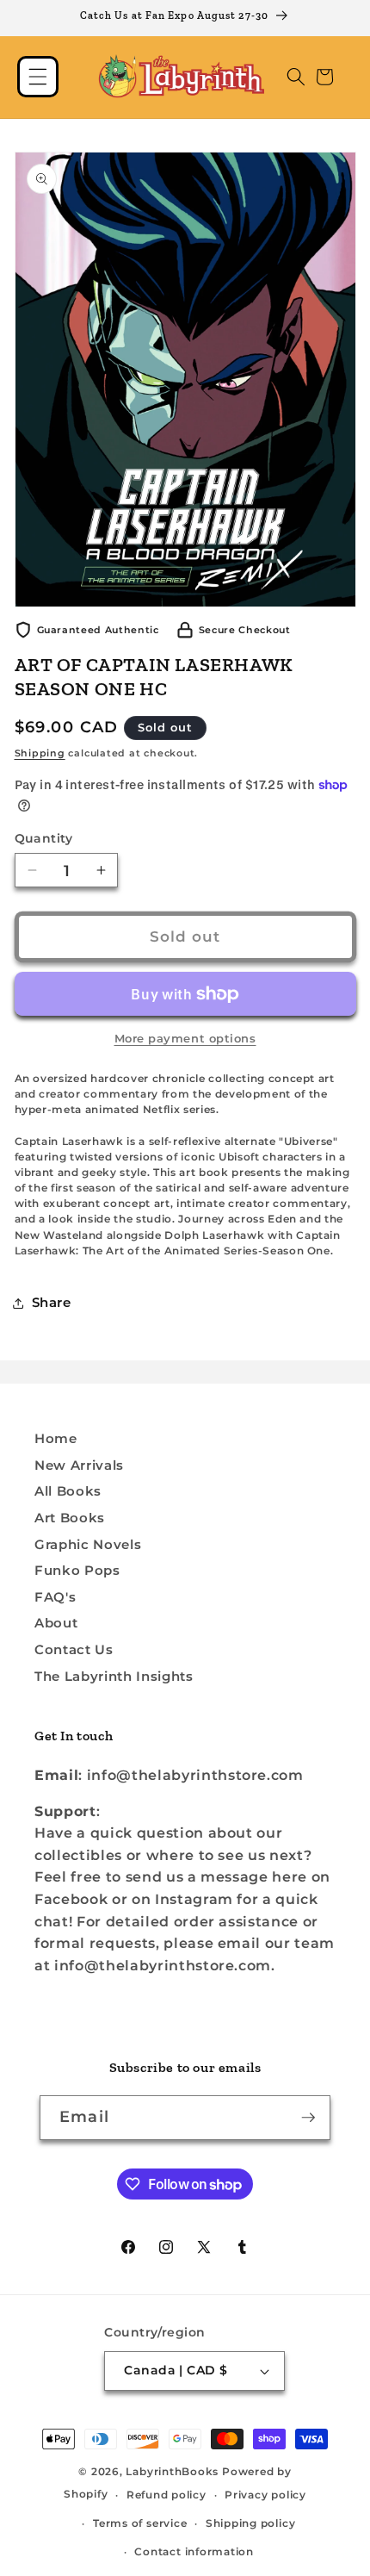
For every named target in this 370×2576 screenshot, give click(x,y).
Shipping (40, 753)
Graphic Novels (88, 1544)
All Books (68, 1491)
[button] (38, 77)
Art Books (70, 1518)
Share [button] (52, 1302)
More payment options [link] (185, 1038)
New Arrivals (79, 1465)
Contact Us (74, 1649)
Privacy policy (265, 2495)
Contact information (194, 2551)
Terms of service (140, 2523)
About (56, 1623)
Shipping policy (251, 2523)
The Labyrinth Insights (114, 1676)
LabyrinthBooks (172, 2471)
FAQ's (55, 1597)
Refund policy (166, 2495)
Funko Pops (77, 1570)
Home (56, 1438)
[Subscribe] (308, 2118)
